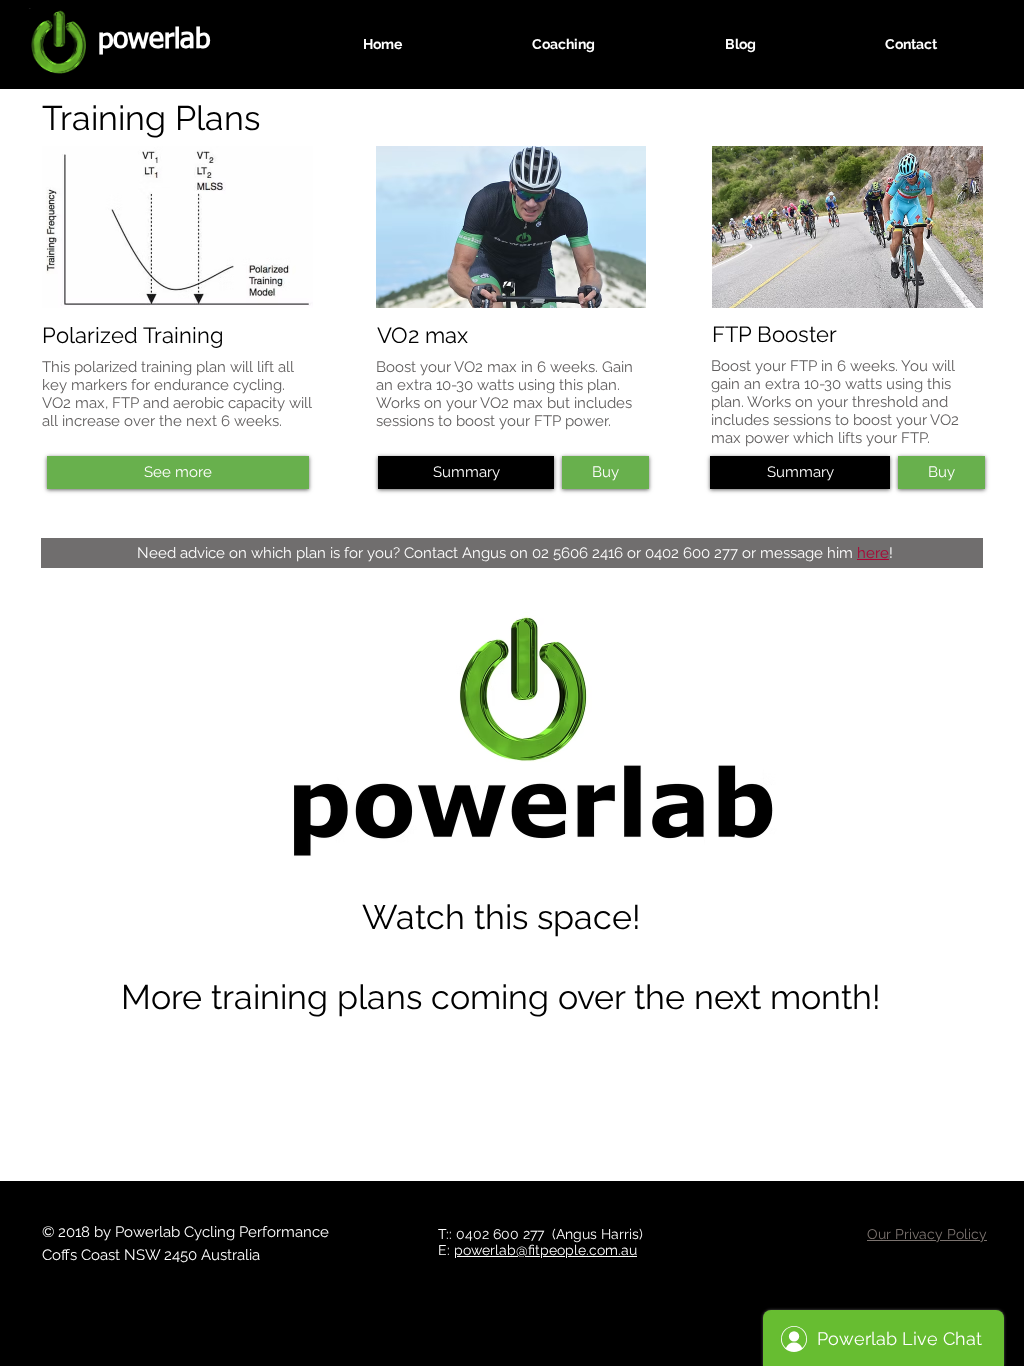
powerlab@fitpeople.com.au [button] (545, 1250)
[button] (466, 472)
